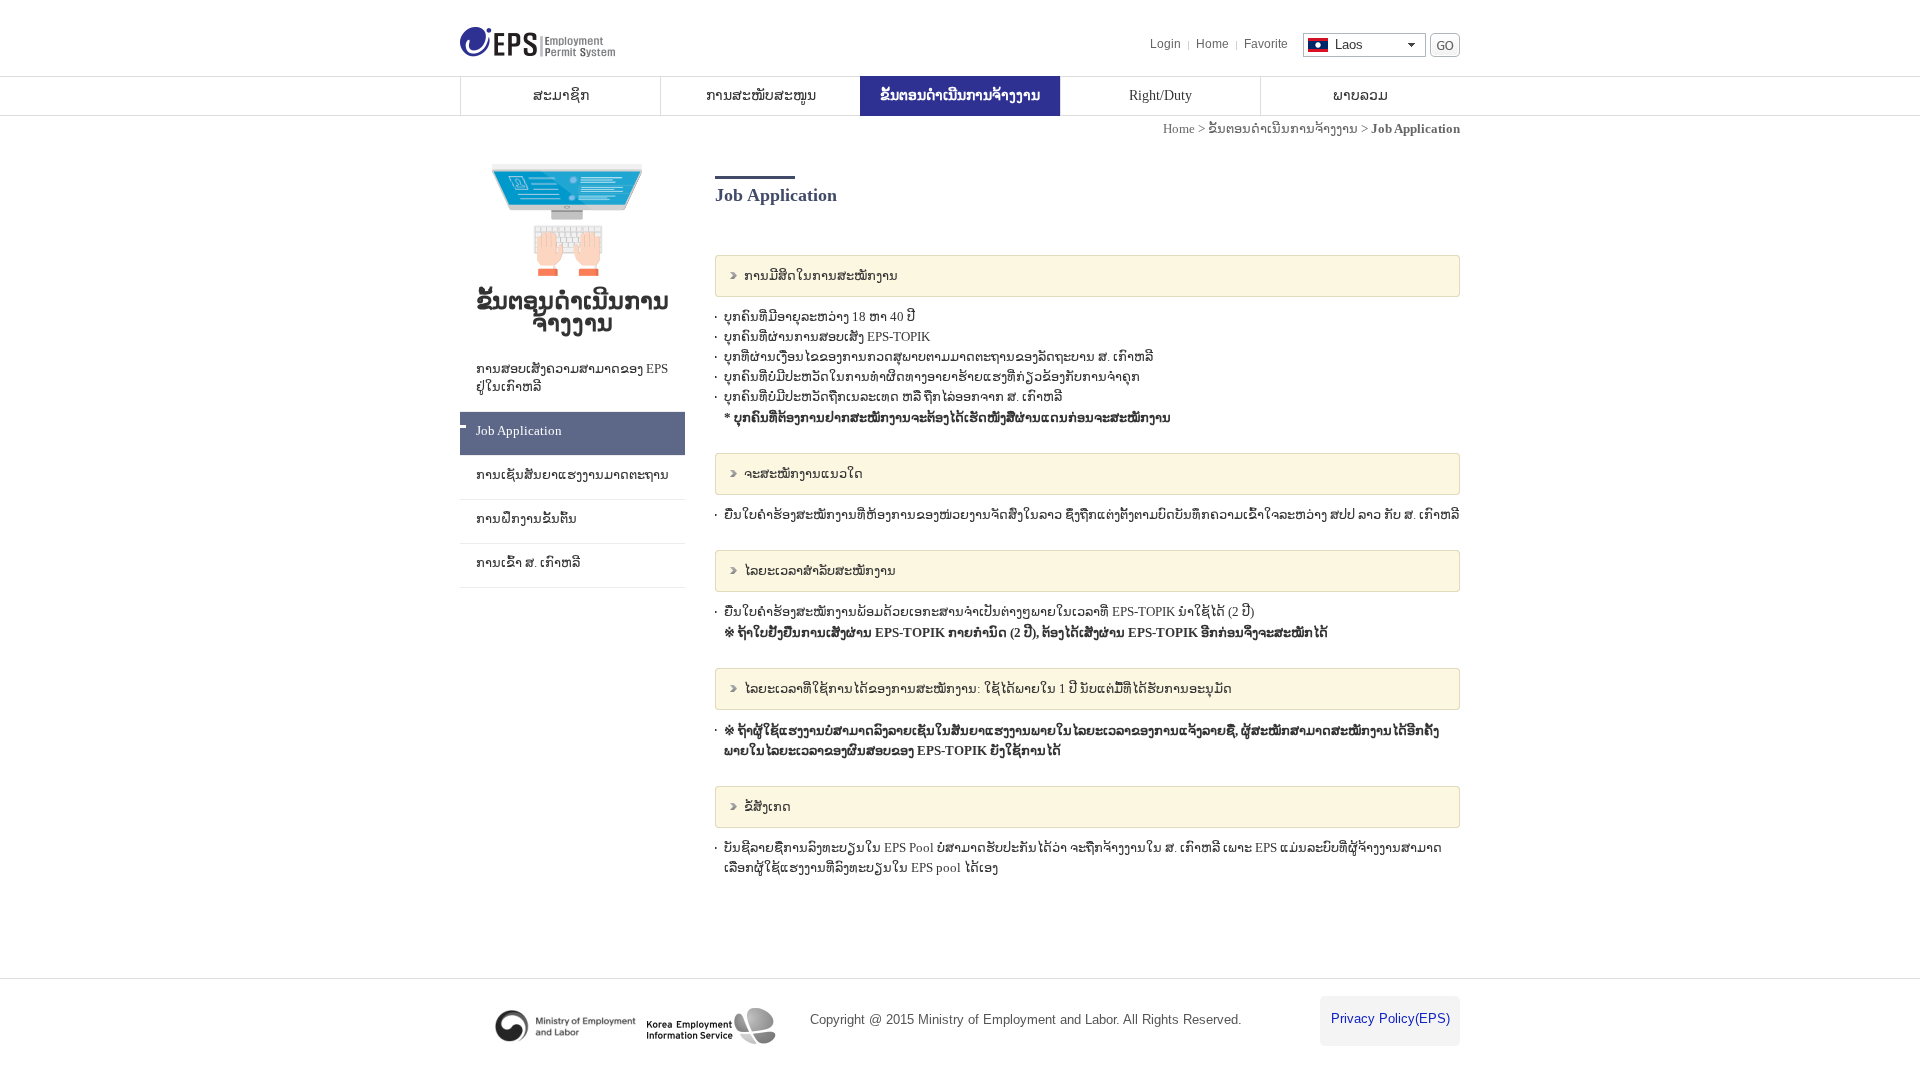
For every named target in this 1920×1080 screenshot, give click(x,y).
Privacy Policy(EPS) (1390, 1018)
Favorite (1266, 44)
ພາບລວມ (1360, 95)
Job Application (519, 431)
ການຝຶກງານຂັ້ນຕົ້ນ (526, 519)
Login (1165, 44)
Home (1212, 44)
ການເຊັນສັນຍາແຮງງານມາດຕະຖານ (572, 475)
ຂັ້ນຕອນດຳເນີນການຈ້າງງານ (960, 95)
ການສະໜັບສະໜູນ (761, 95)
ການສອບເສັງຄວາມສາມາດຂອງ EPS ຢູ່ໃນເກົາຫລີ (572, 378)
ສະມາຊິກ (561, 95)
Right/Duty (1160, 95)
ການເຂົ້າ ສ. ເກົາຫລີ (528, 563)
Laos (1349, 44)
